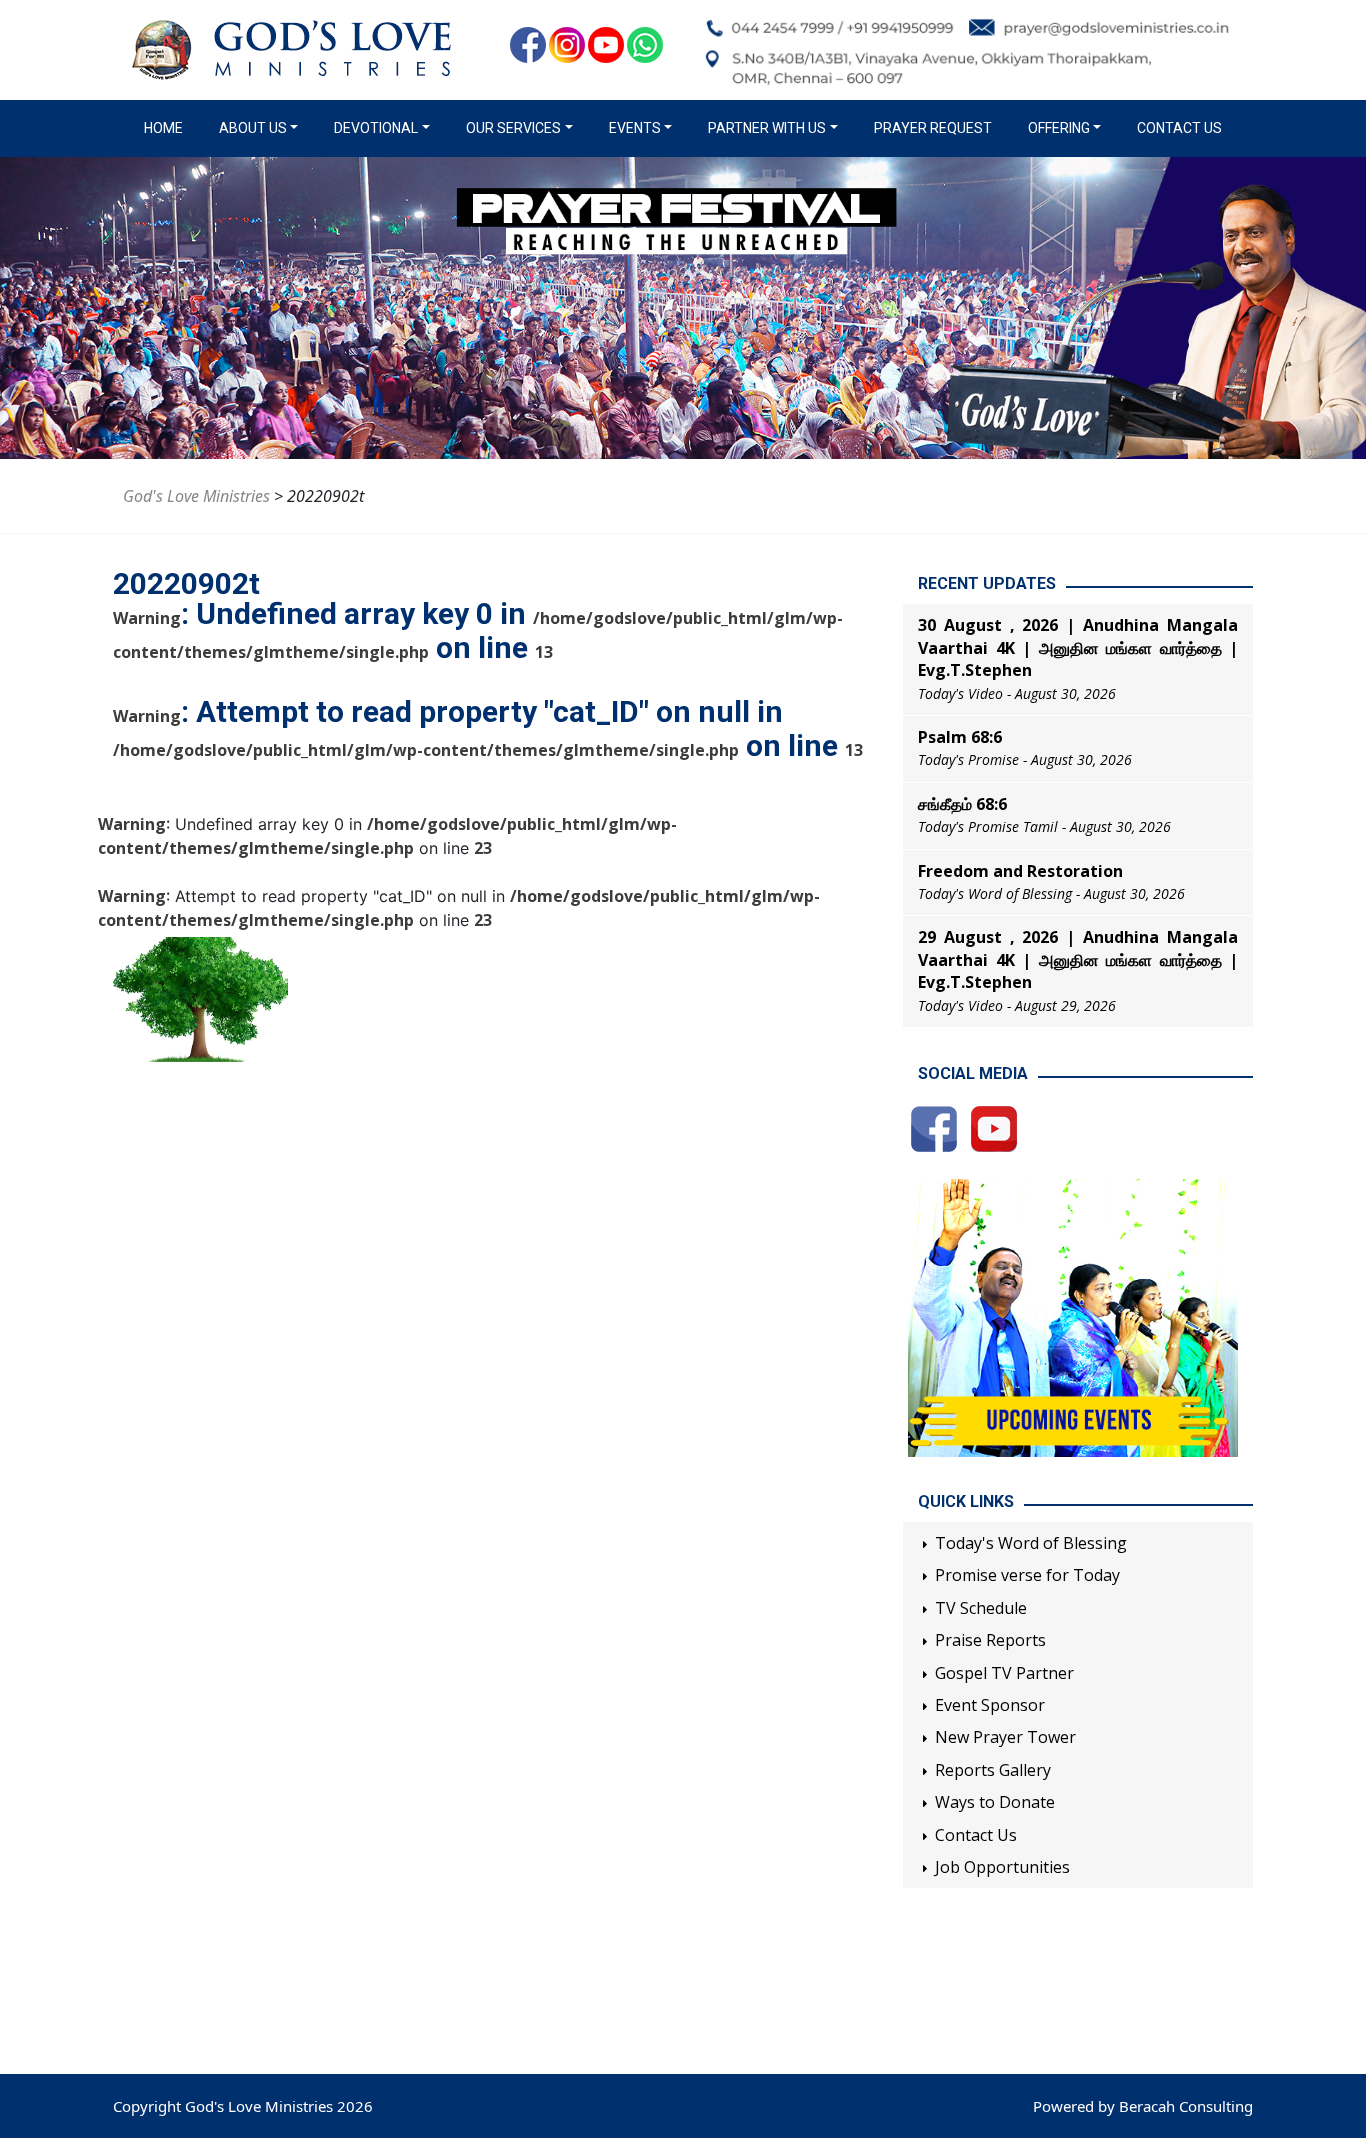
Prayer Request (933, 128)
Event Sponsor (990, 1705)
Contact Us (1179, 128)
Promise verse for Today (1027, 1575)
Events (635, 128)
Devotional (376, 128)
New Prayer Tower (1005, 1737)
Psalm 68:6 (960, 737)
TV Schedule (981, 1608)
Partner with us (767, 128)
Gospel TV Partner (1004, 1673)
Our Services (513, 128)
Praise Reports (990, 1640)
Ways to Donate (995, 1802)
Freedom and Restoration (1020, 871)
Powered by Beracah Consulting (1143, 2106)
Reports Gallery (993, 1770)
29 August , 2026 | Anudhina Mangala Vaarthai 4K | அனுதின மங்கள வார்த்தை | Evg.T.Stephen (1078, 959)
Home (167, 128)
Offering (1059, 128)
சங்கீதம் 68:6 (962, 804)
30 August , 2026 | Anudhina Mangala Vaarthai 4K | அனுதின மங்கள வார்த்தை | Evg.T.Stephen (1078, 647)
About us (253, 128)
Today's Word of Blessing (1031, 1543)
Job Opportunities (1002, 1867)
